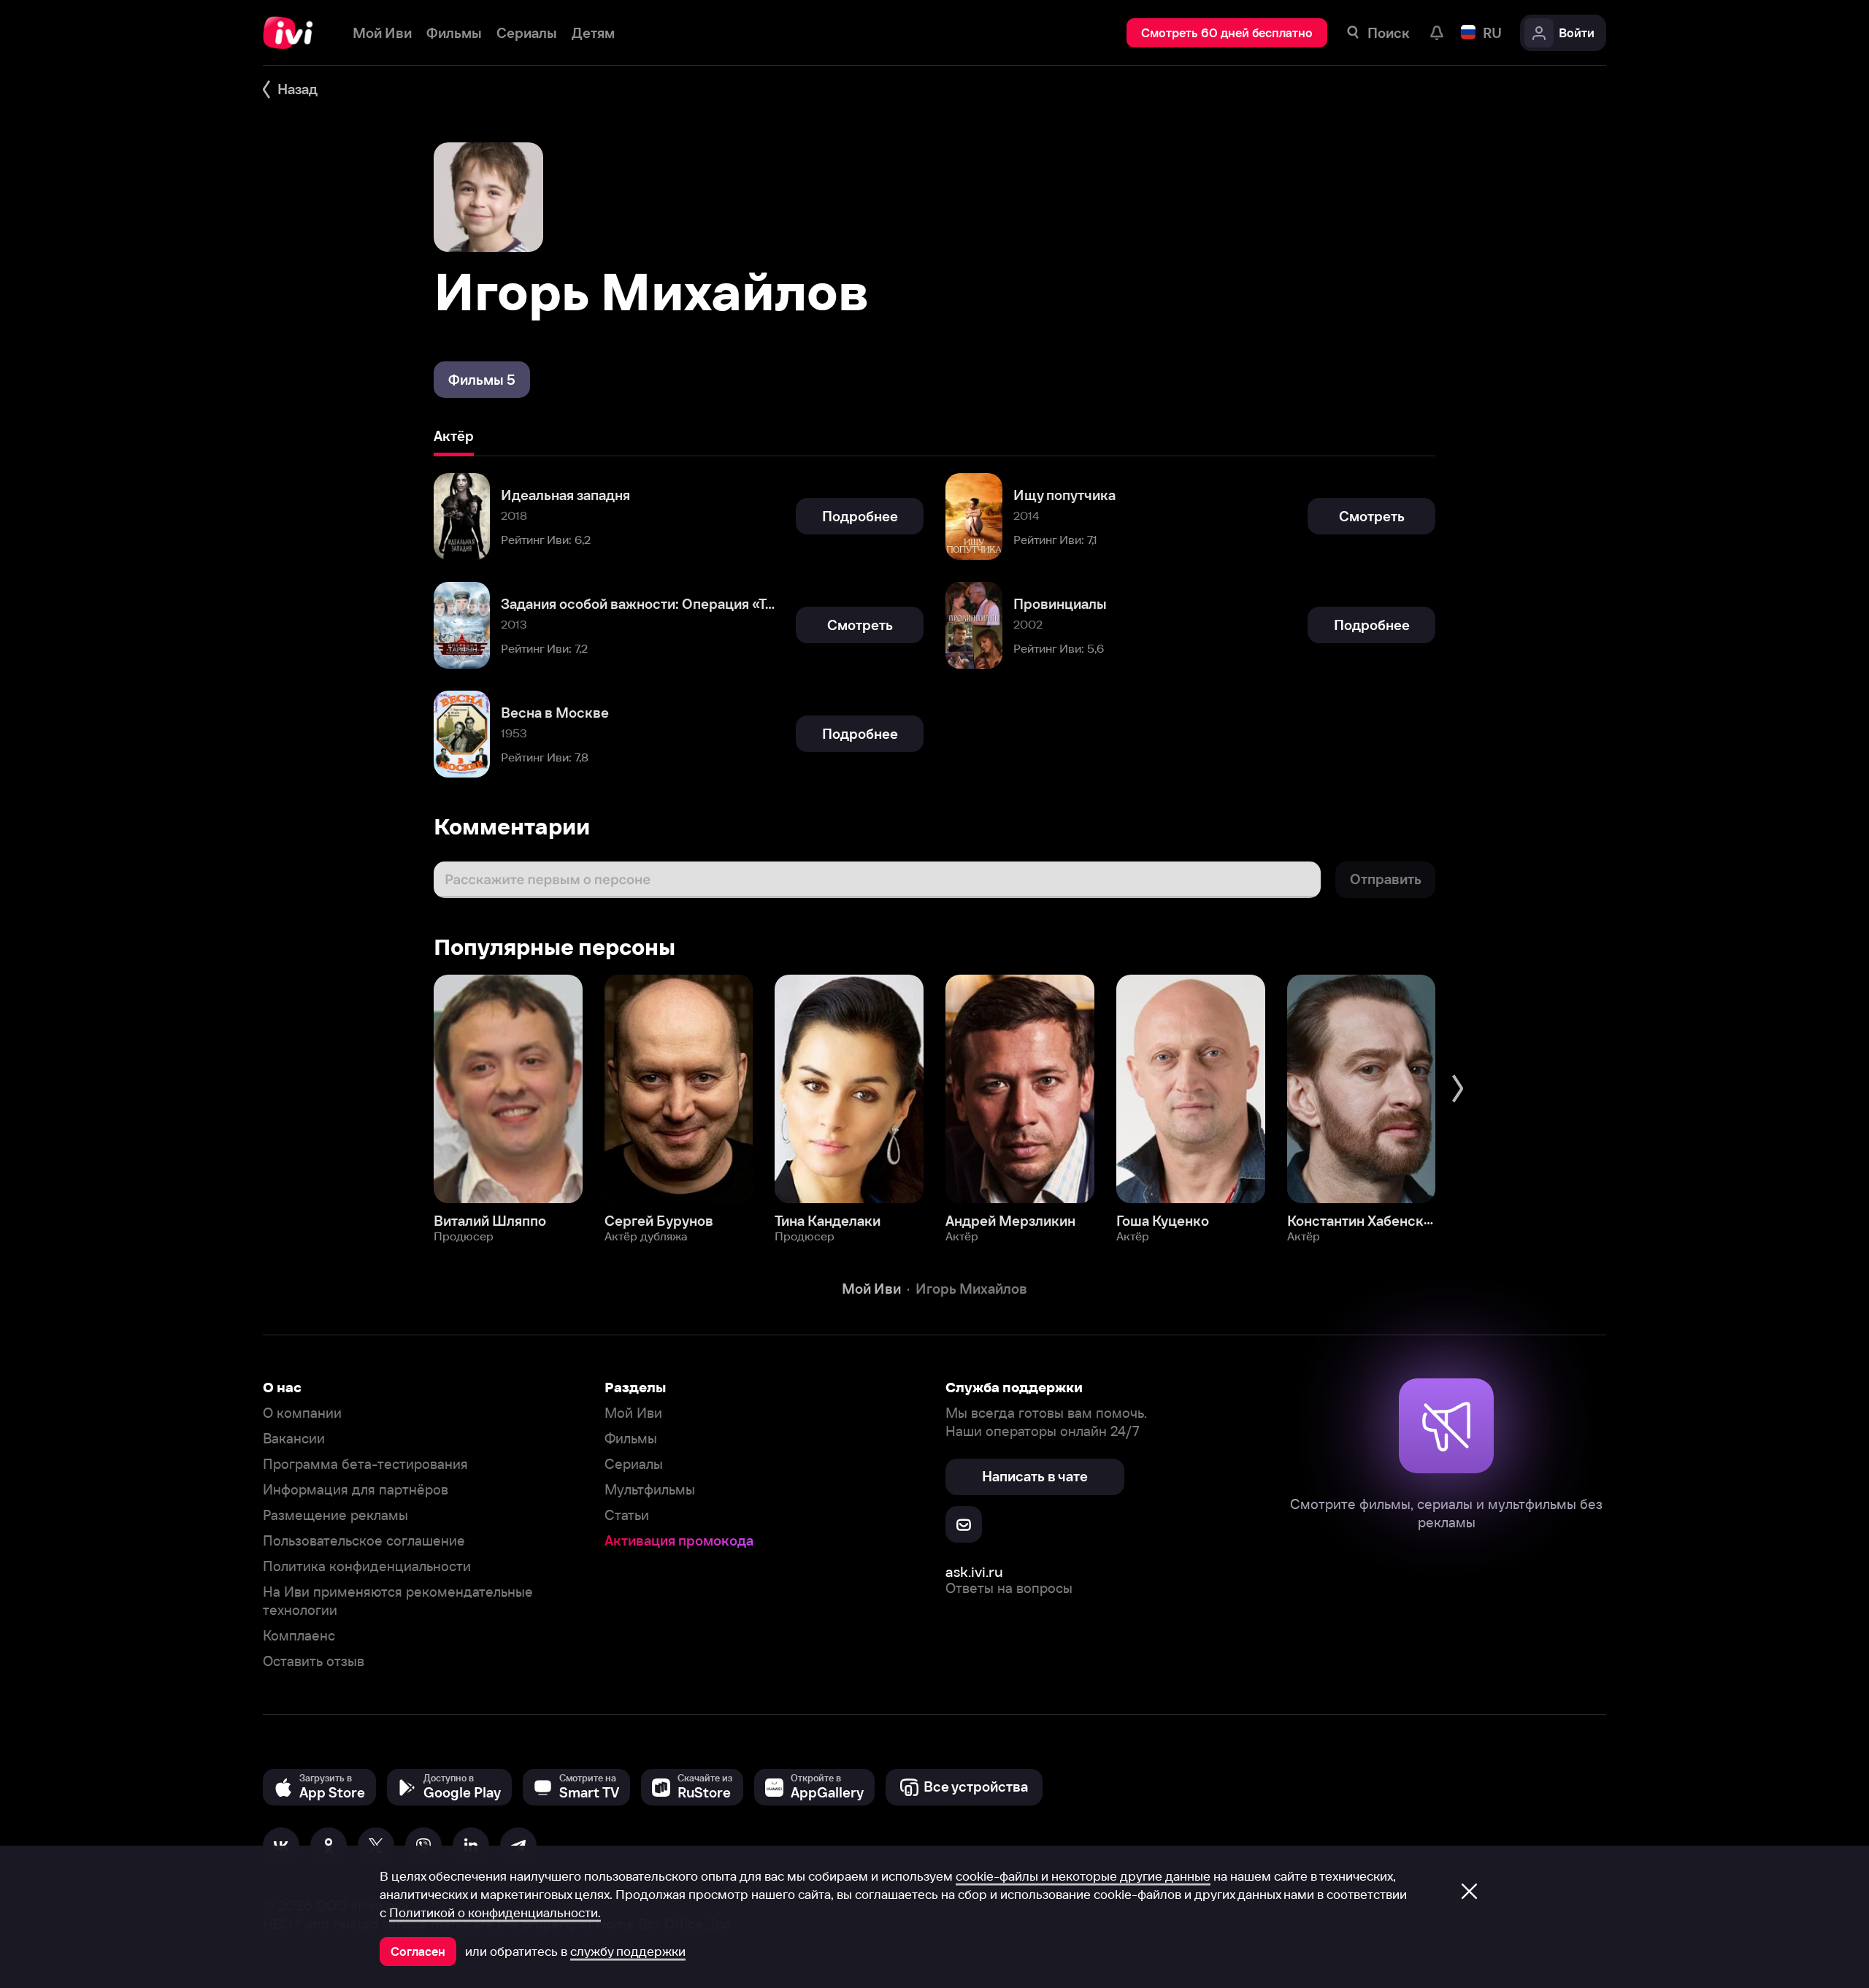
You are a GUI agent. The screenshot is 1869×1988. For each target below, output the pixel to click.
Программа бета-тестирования (365, 1464)
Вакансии (294, 1439)
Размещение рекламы (335, 1515)
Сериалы (634, 1464)
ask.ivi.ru (974, 1571)
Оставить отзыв (314, 1661)
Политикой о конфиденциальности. (495, 1913)
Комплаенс (299, 1636)
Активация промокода (679, 1541)
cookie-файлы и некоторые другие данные (1083, 1876)
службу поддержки (628, 1951)
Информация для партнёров (356, 1490)
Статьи (627, 1515)
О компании (302, 1413)
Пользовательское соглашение (364, 1541)
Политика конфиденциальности (367, 1566)
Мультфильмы (650, 1490)
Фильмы (631, 1439)
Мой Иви (633, 1413)
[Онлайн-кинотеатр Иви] (293, 33)
